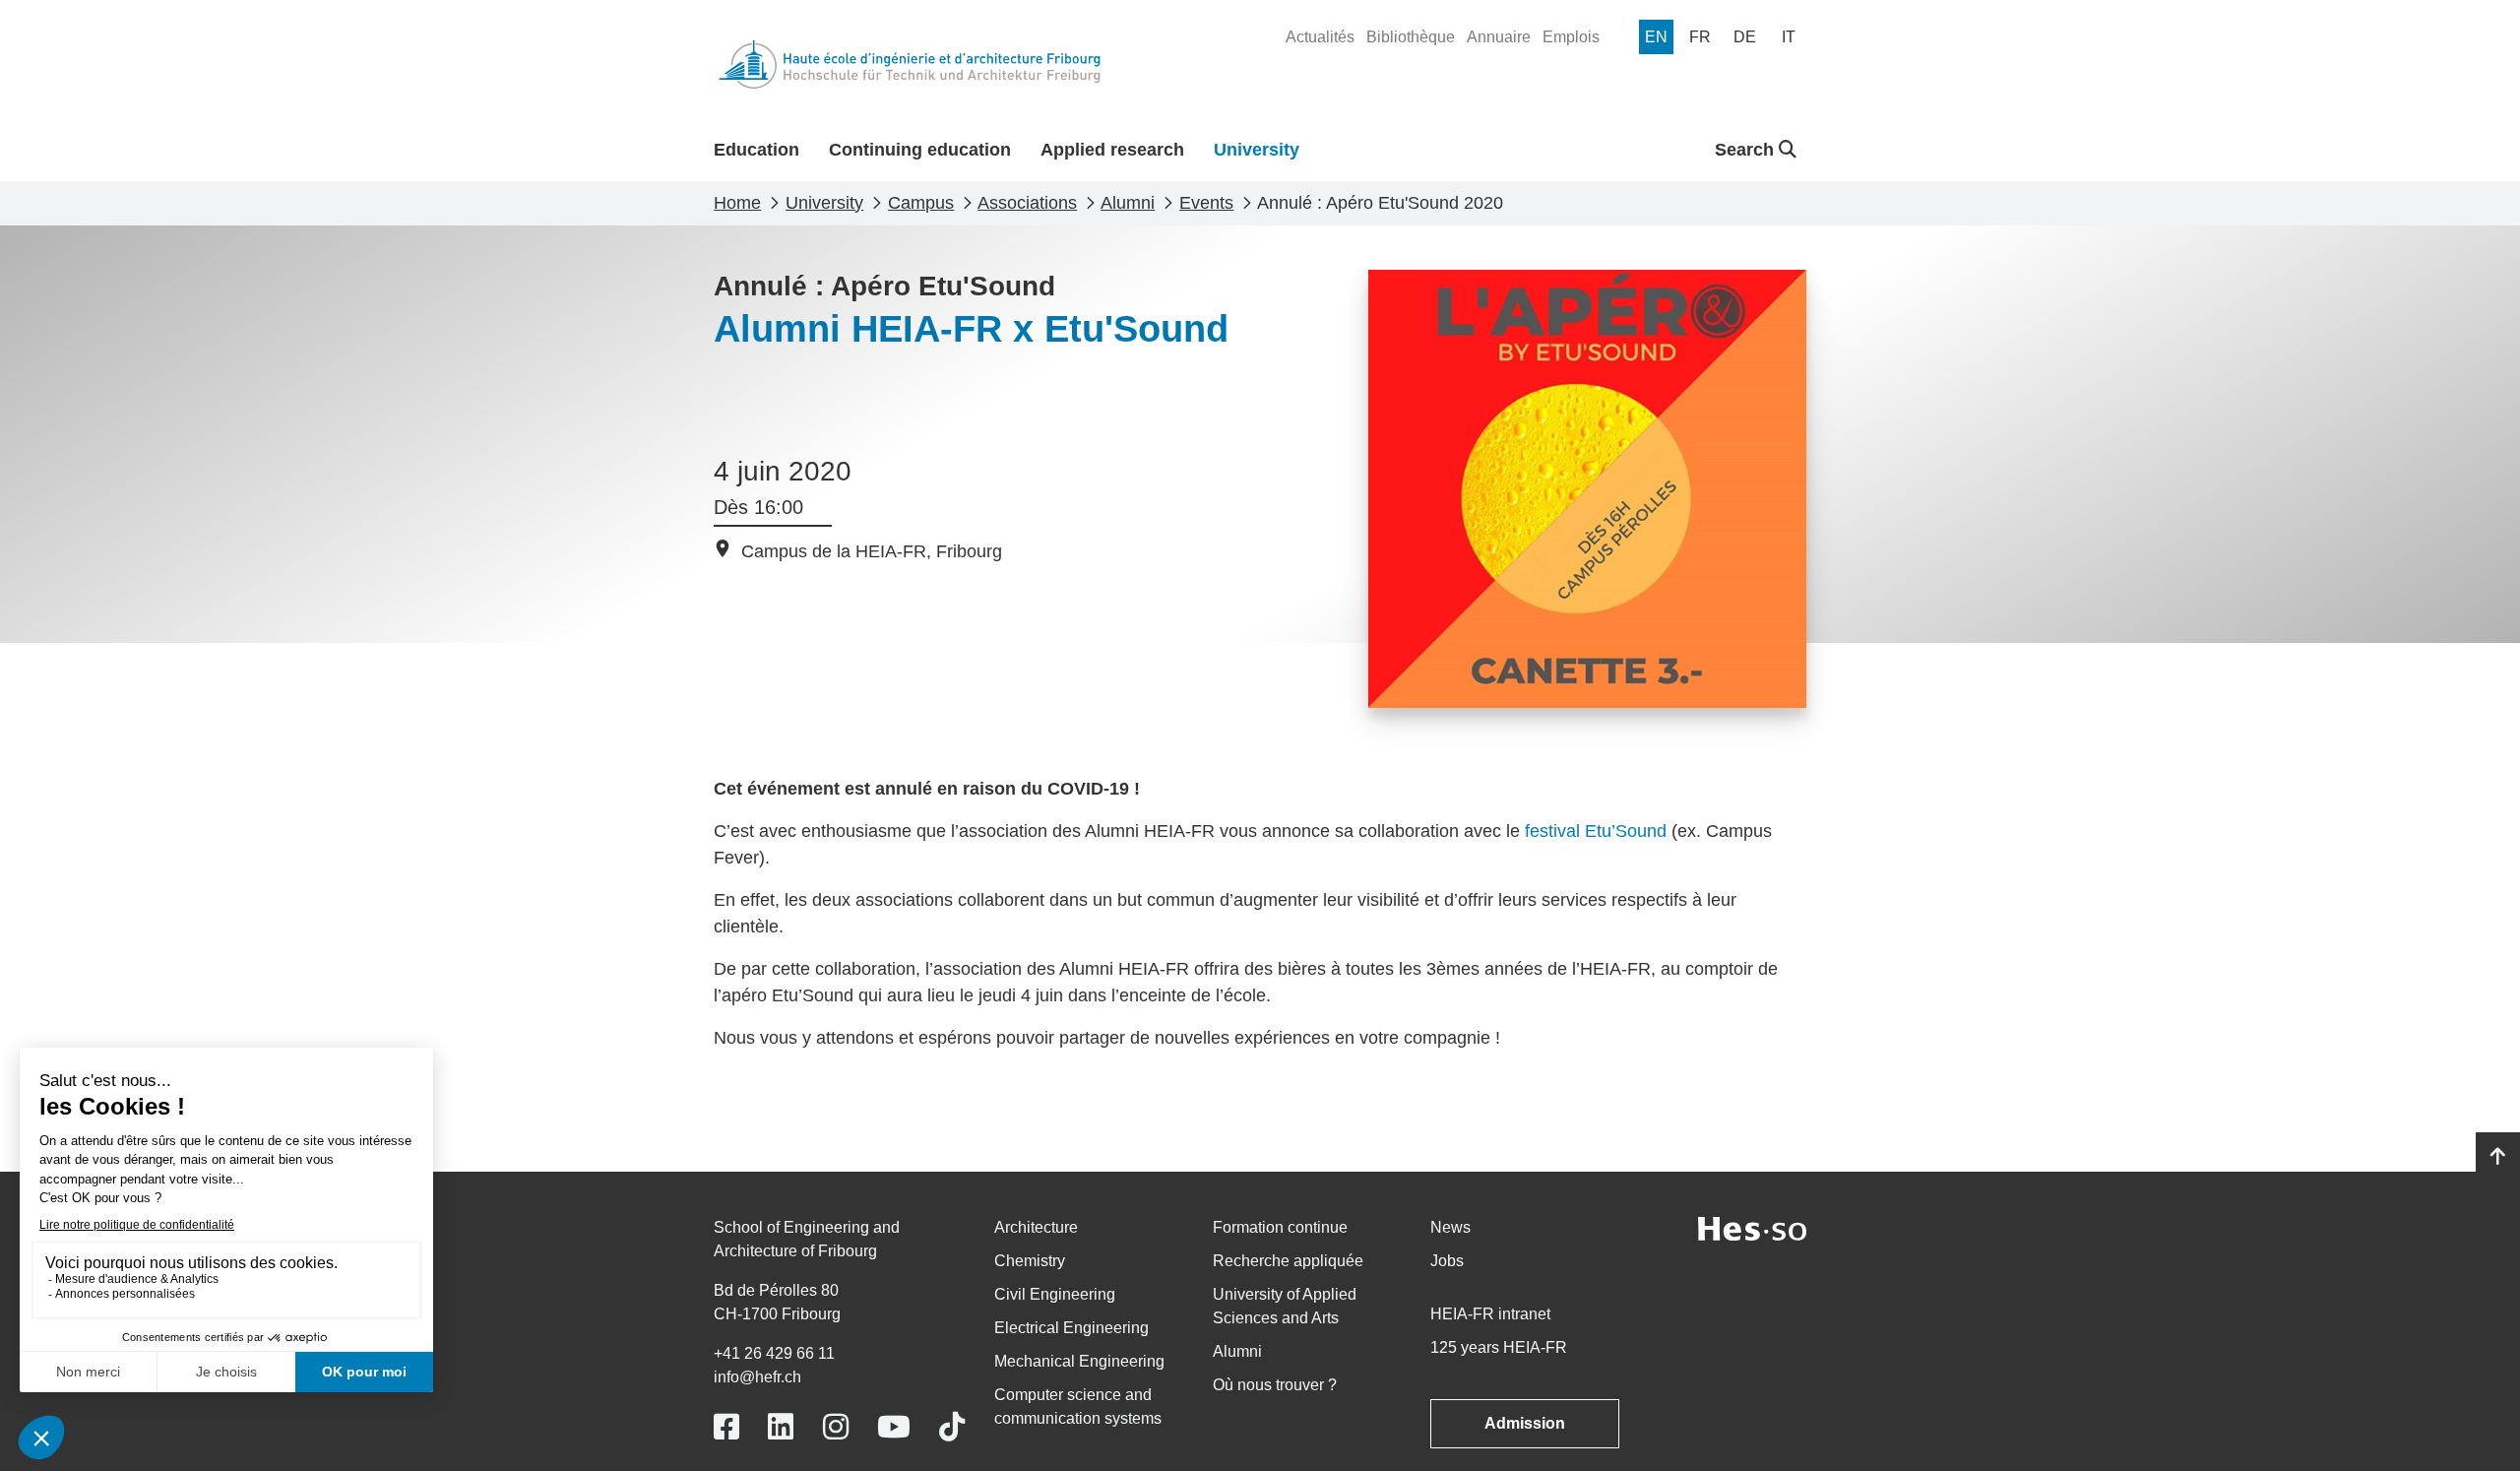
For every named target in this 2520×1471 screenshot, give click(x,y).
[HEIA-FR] (910, 64)
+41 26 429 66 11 (774, 1353)
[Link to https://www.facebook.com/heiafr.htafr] (726, 1427)
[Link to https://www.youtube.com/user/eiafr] (894, 1427)
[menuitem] (1320, 37)
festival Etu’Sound (1596, 831)
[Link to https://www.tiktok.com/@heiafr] (952, 1427)
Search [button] (1747, 150)
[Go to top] (2498, 1157)
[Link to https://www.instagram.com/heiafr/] (836, 1427)
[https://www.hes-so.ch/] (1752, 1227)
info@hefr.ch (757, 1377)
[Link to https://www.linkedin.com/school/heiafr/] (781, 1427)
